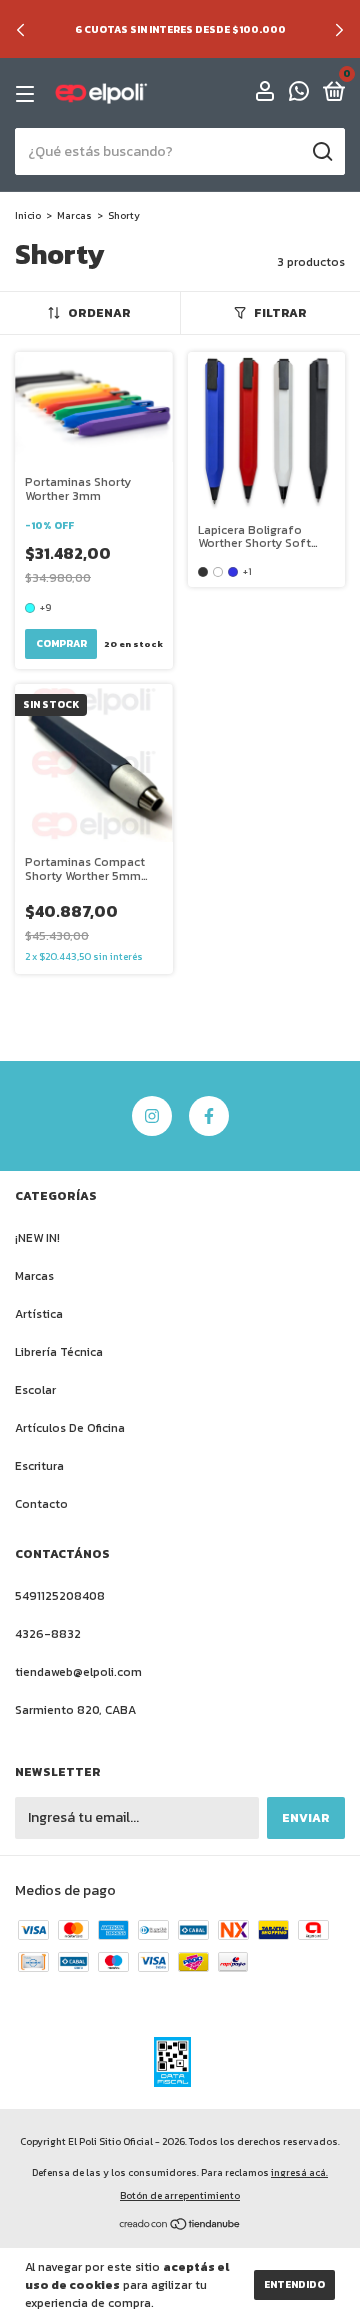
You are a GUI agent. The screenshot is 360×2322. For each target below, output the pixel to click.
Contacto (41, 1504)
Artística (39, 1314)
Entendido (294, 2284)
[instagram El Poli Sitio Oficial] (152, 1116)
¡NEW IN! (37, 1238)
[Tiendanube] (180, 2226)
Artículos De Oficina (70, 1428)
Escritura (39, 1466)
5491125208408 (60, 1596)
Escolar (35, 1390)
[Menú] (28, 94)
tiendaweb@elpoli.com (78, 1672)
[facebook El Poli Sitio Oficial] (209, 1116)
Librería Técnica (59, 1352)
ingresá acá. (299, 2172)
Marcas (74, 215)
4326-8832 (48, 1634)
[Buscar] (321, 152)
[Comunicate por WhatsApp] (299, 95)
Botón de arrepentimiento (180, 2195)
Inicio (28, 215)
